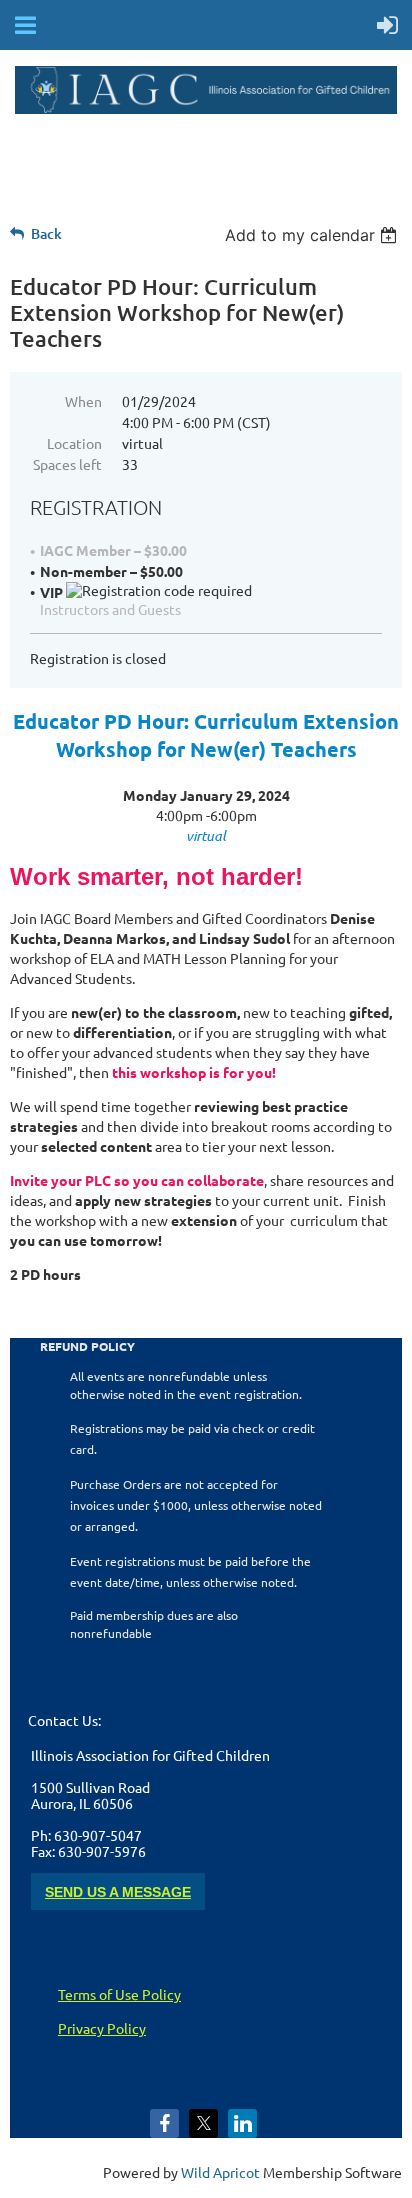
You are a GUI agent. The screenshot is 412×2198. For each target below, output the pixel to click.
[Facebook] (164, 2123)
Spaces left (67, 464)
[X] (203, 2123)
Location (74, 443)
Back (46, 233)
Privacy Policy (102, 2028)
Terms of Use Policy (119, 1994)
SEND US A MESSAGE (118, 1892)
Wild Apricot (220, 2172)
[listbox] (313, 235)
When (83, 401)
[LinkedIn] (242, 2123)
